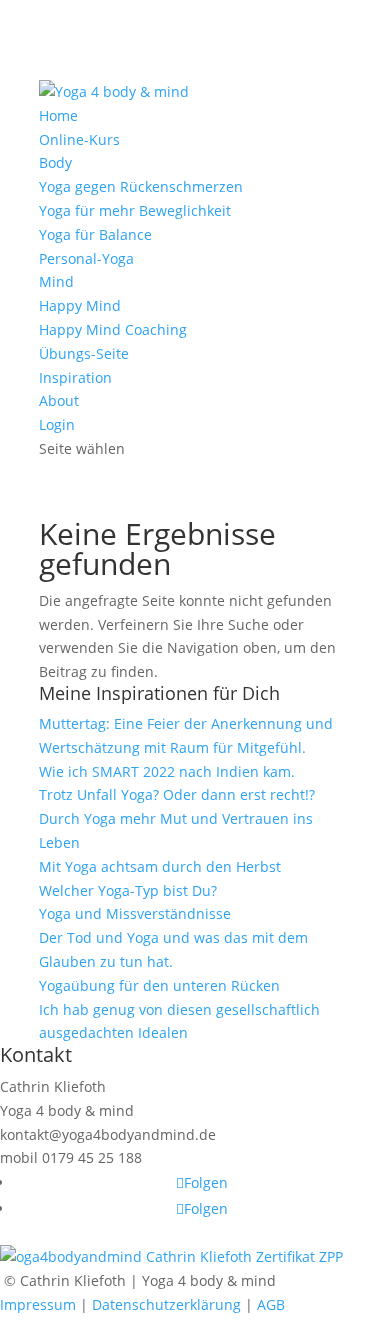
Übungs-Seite (84, 353)
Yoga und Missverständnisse (135, 913)
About (59, 400)
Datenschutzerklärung (166, 1304)
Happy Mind (80, 305)
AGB (271, 1304)
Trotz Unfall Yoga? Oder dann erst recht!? (177, 794)
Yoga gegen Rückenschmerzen (141, 186)
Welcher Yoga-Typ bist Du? (128, 890)
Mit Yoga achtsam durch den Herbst (160, 866)
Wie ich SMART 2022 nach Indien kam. (167, 771)
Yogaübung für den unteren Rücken (159, 985)
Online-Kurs (79, 139)
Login (57, 424)
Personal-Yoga (86, 258)
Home (58, 115)
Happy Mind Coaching (113, 329)
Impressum (38, 1304)
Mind (56, 281)
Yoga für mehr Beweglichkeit (135, 210)
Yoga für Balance (95, 234)
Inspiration (75, 377)
